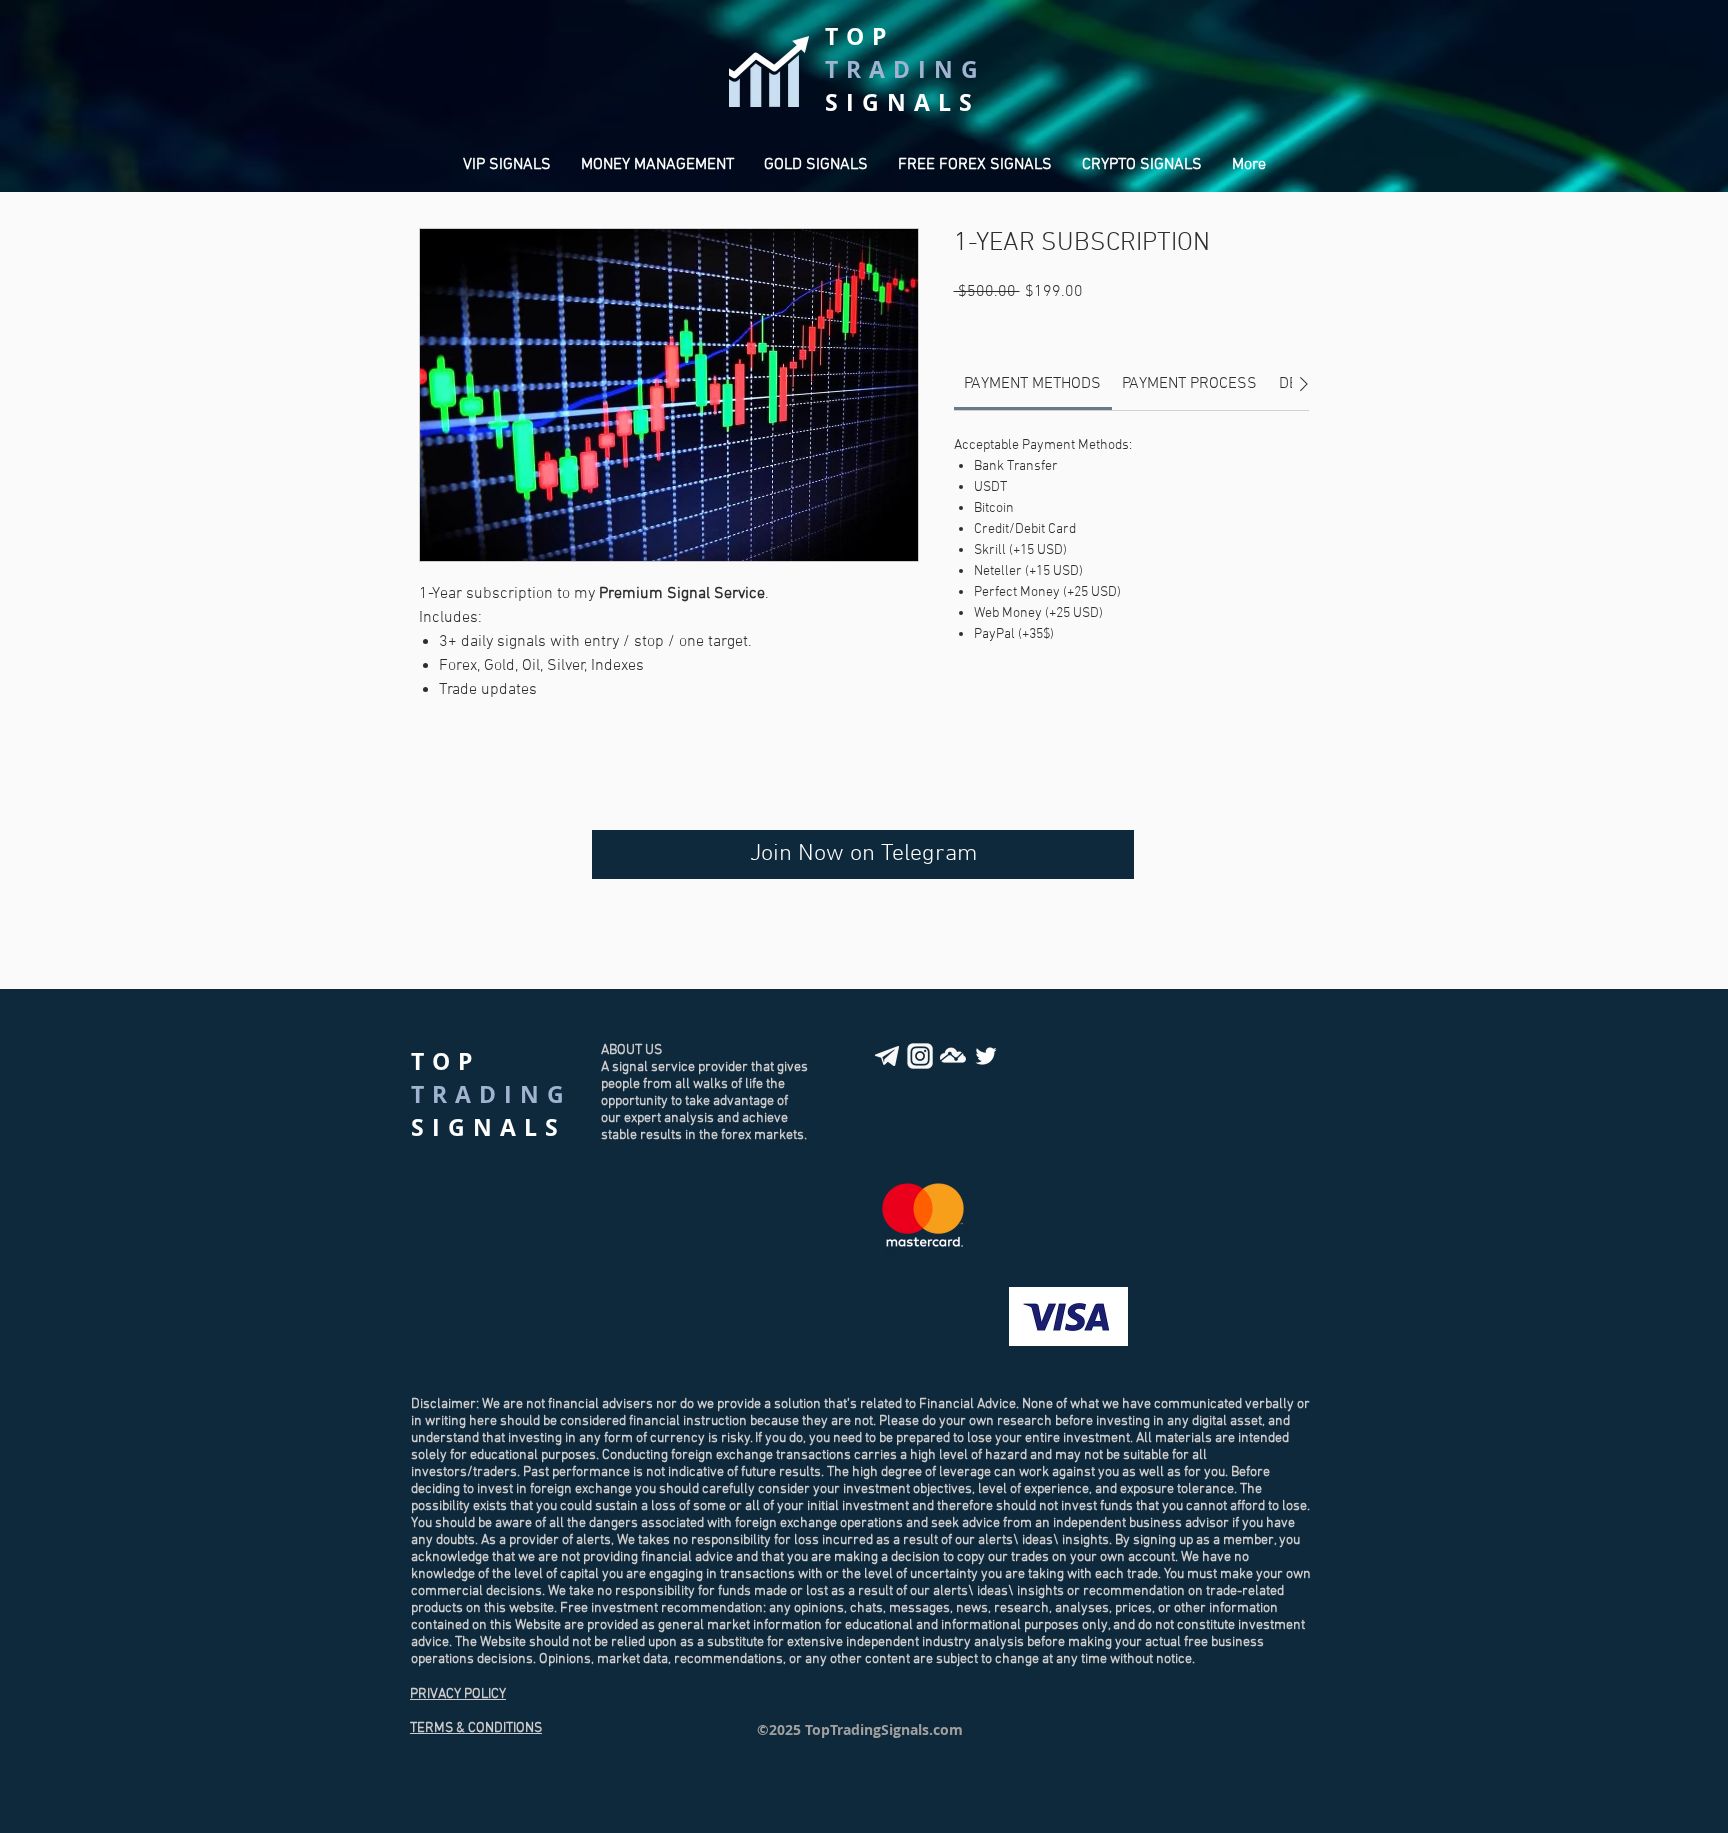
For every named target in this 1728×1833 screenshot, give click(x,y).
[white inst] (920, 1056)
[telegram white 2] (887, 1056)
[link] (1032, 384)
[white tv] (953, 1056)
